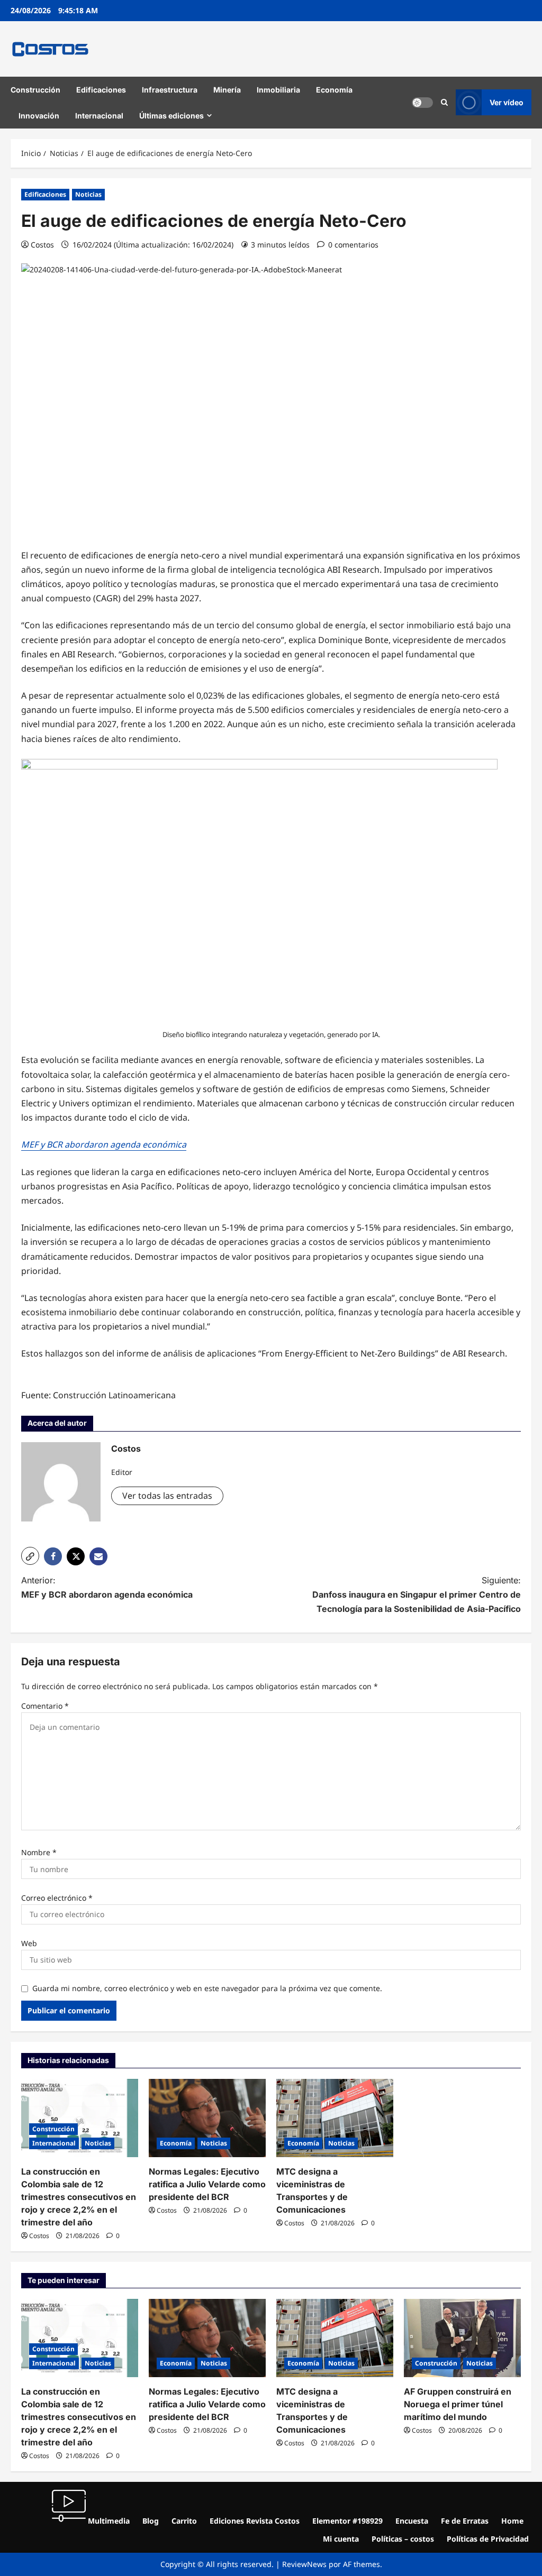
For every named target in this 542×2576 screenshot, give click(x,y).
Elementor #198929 (347, 2521)
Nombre (39, 1852)
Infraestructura (170, 90)
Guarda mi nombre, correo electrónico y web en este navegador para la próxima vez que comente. (207, 1988)
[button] (444, 103)
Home (512, 2521)
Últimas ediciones (171, 116)
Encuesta (412, 2521)
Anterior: (107, 1587)
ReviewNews (304, 2564)
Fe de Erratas (465, 2521)
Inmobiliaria (278, 90)
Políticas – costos (403, 2539)
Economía (334, 90)
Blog (151, 2521)
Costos (42, 245)
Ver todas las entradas (167, 1496)
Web (29, 1943)
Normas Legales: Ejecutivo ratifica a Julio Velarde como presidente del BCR (207, 2184)
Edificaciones (101, 90)
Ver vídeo (507, 102)
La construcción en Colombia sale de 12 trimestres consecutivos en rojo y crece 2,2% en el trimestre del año (79, 2197)
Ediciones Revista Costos (255, 2521)
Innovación (39, 116)
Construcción (35, 90)
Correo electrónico (57, 1898)
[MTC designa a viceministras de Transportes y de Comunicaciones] (335, 2118)
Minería (227, 90)
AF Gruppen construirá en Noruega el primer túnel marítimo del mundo (458, 2404)
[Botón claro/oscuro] (422, 103)
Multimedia (108, 2521)
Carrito (184, 2521)
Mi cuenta (341, 2539)
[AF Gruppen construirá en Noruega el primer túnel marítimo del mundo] (462, 2338)
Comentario (45, 1706)
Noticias (88, 194)
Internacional (99, 116)
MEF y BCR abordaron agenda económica (104, 1144)
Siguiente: (417, 1594)
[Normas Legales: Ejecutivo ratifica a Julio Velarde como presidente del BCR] (207, 2118)
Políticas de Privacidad (488, 2539)
